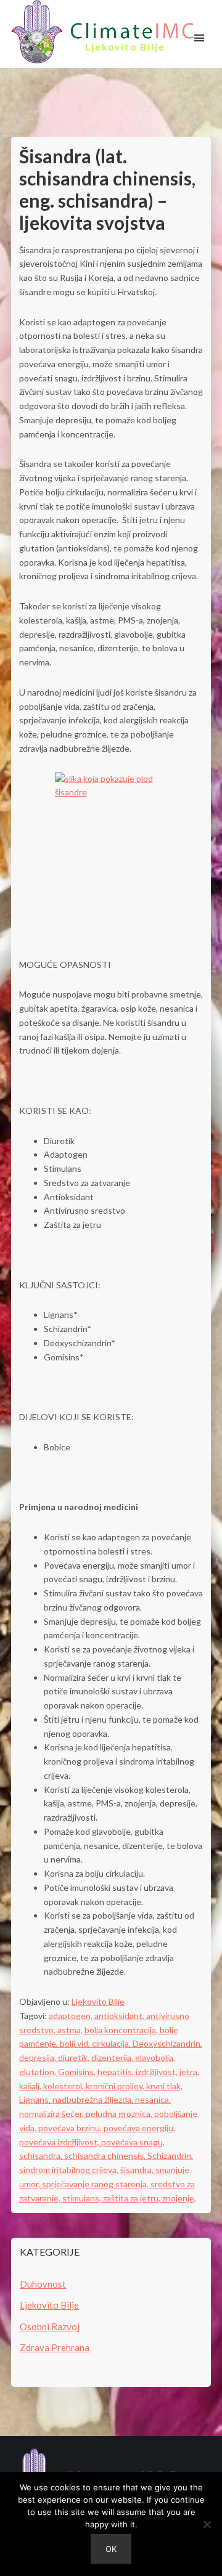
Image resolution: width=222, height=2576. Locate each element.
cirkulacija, (112, 2043)
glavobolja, (155, 2058)
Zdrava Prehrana (55, 2347)
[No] (207, 2524)
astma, (71, 2030)
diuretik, (75, 2058)
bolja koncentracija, (122, 2030)
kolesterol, (64, 2086)
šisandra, (138, 2170)
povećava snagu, (133, 2142)
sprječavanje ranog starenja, (96, 2184)
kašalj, (31, 2086)
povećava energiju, (139, 2128)
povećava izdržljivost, (60, 2142)
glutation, (39, 2072)
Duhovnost (43, 2284)
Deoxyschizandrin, (167, 2043)
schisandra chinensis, (106, 2155)
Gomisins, (78, 2072)
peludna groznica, (120, 2114)
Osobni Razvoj (50, 2326)
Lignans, (36, 2099)
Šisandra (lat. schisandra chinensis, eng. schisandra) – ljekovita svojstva (107, 189)
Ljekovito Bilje (98, 2001)
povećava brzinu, (71, 2128)
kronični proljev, (116, 2086)
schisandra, (42, 2155)
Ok (111, 2549)
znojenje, (179, 2198)
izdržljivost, (158, 2072)
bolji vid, (76, 2043)
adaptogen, (72, 2016)
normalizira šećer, (52, 2114)
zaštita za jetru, (133, 2198)
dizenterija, (113, 2058)
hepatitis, (117, 2072)
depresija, (39, 2058)
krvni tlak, (164, 2086)
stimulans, (83, 2198)
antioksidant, (120, 2016)
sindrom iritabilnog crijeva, (70, 2170)
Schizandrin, (170, 2155)
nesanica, (153, 2099)
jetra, (189, 2072)
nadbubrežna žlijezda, (94, 2099)
